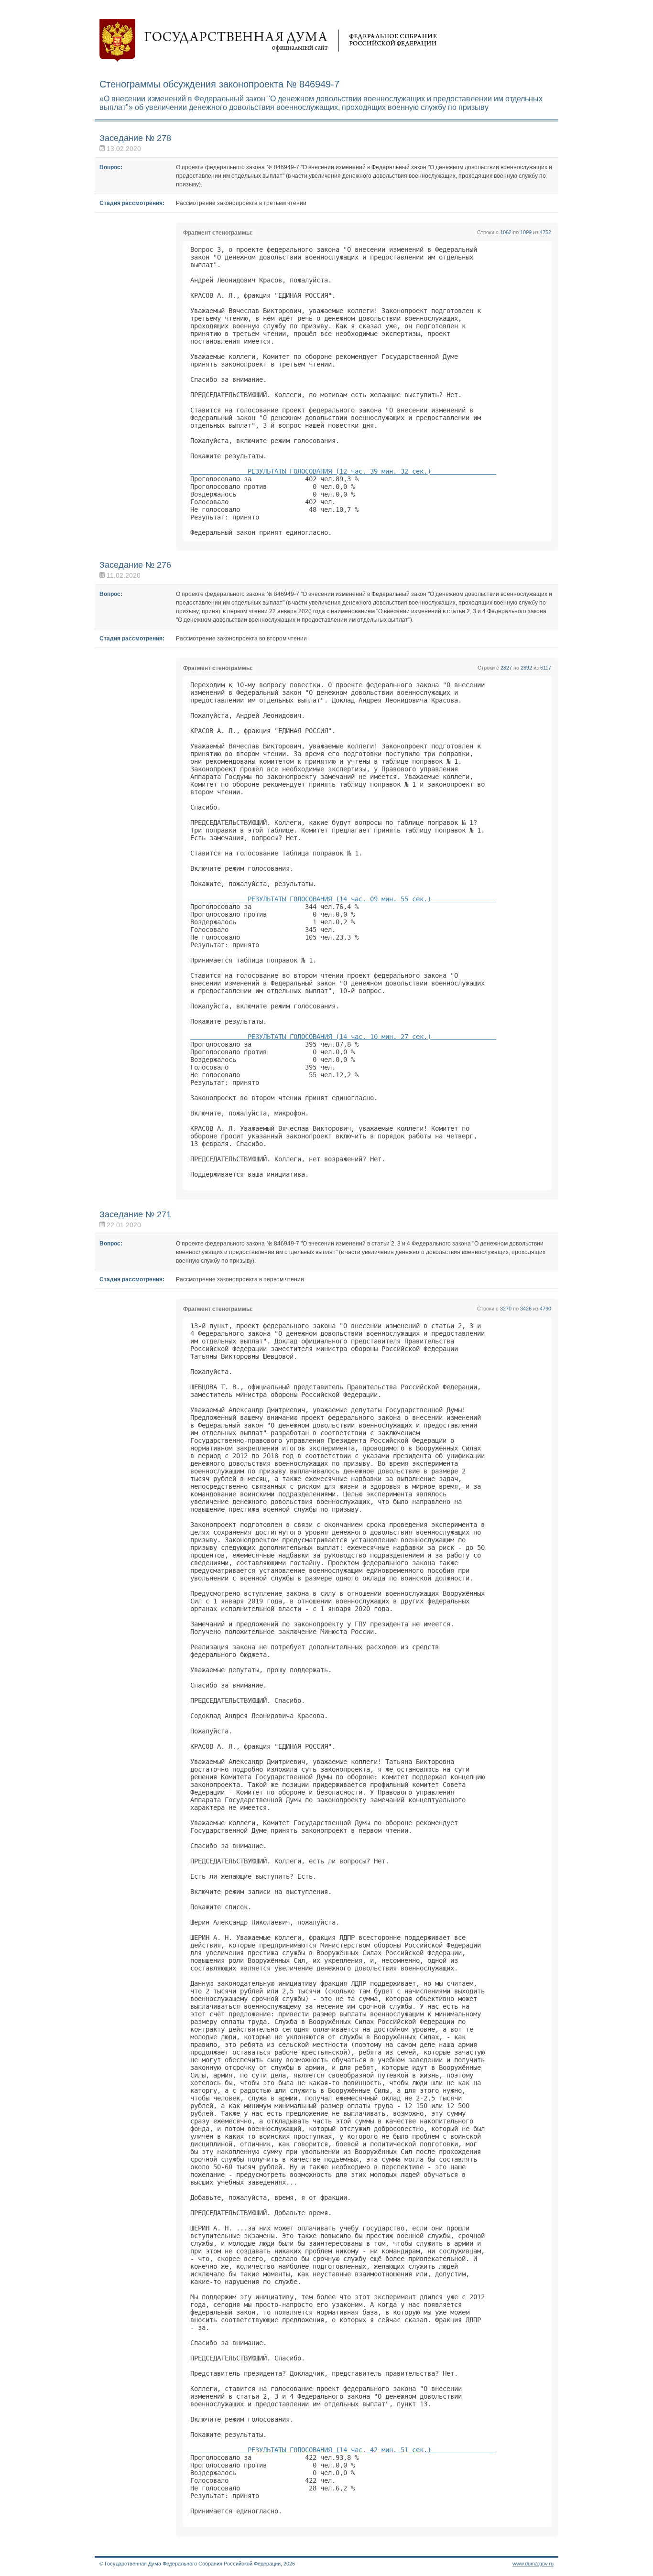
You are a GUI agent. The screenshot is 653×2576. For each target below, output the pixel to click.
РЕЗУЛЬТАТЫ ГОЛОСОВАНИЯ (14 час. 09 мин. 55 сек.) (343, 899)
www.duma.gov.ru (533, 2564)
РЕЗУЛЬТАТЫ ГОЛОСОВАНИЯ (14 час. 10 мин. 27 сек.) (343, 1037)
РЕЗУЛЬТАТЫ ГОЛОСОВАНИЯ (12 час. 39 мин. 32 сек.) (343, 471)
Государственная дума (268, 41)
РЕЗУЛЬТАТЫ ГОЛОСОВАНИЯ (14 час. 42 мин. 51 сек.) (343, 2450)
